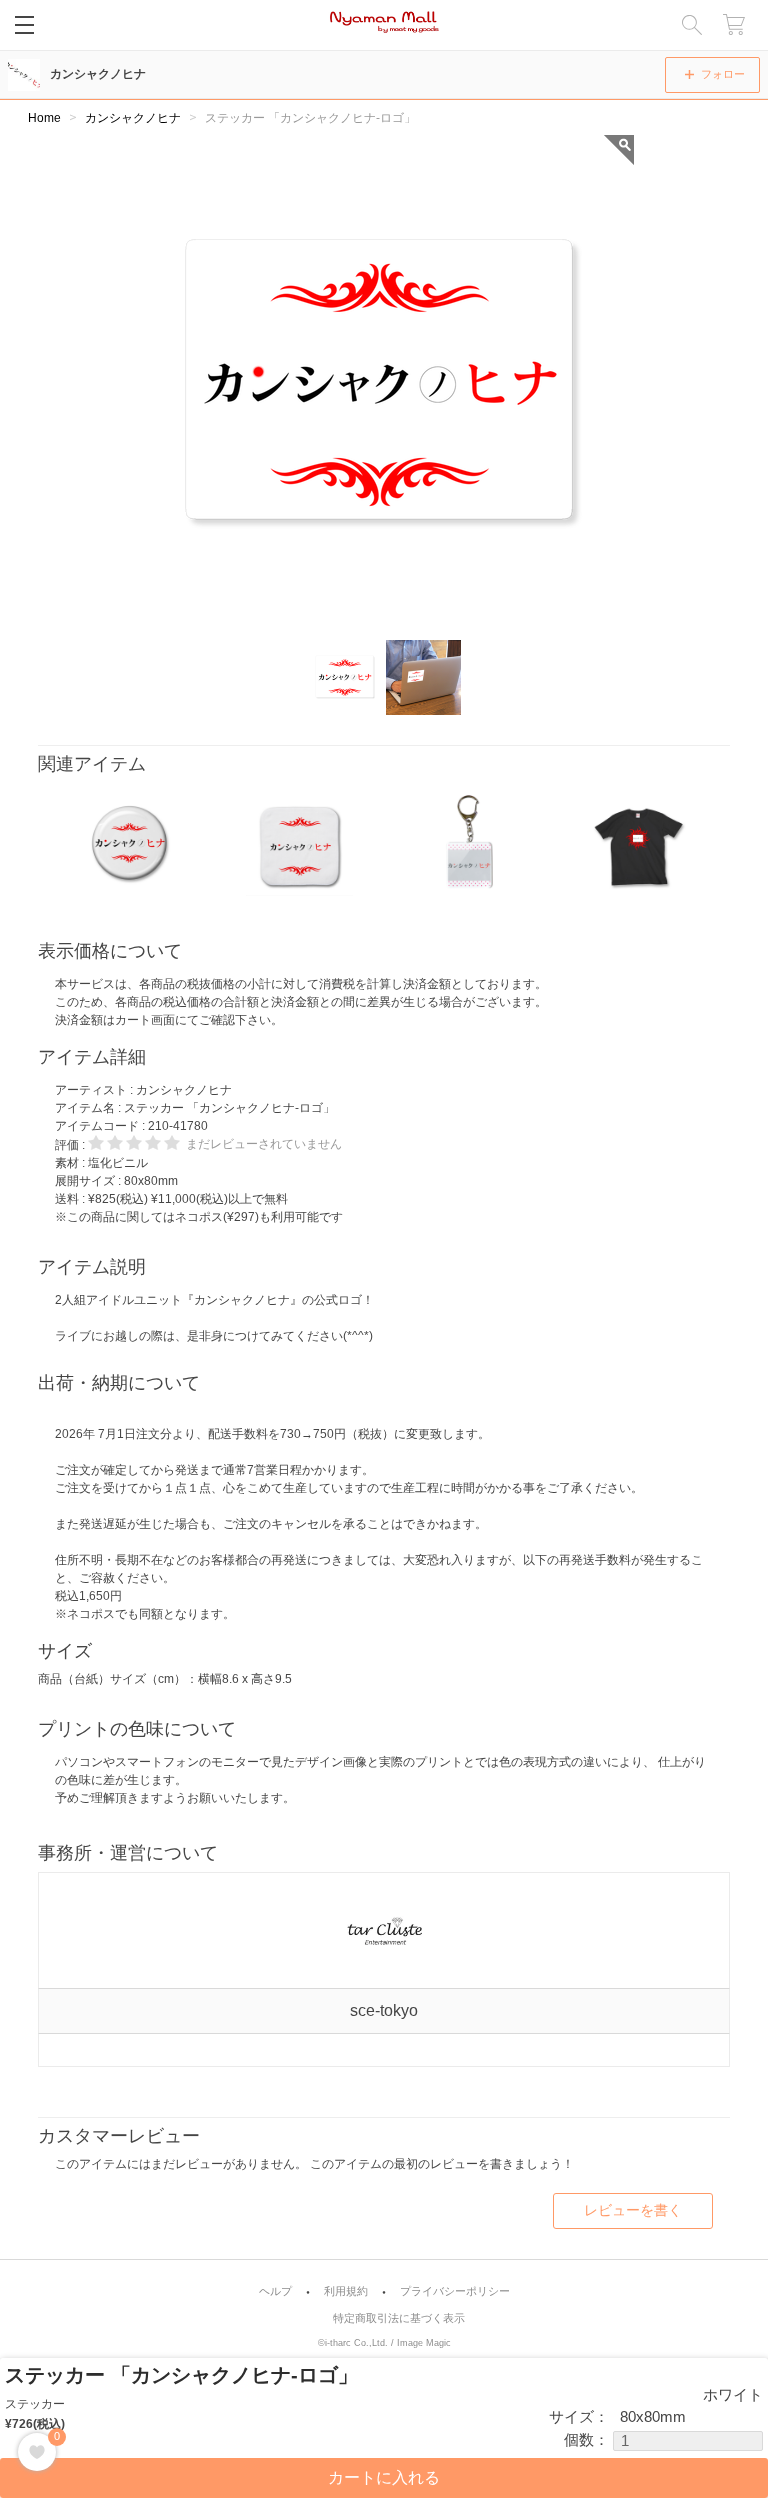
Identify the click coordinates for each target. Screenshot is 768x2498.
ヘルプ (275, 2291)
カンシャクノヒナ (98, 74)
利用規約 (346, 2291)
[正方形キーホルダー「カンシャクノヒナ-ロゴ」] (469, 843)
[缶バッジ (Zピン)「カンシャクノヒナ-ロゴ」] (130, 843)
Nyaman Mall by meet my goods (384, 25)
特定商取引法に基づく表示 (399, 2318)
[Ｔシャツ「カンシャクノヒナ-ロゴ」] (639, 843)
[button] (345, 677)
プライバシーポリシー (455, 2291)
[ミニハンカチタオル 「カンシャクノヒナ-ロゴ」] (299, 843)
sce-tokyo (384, 2010)
